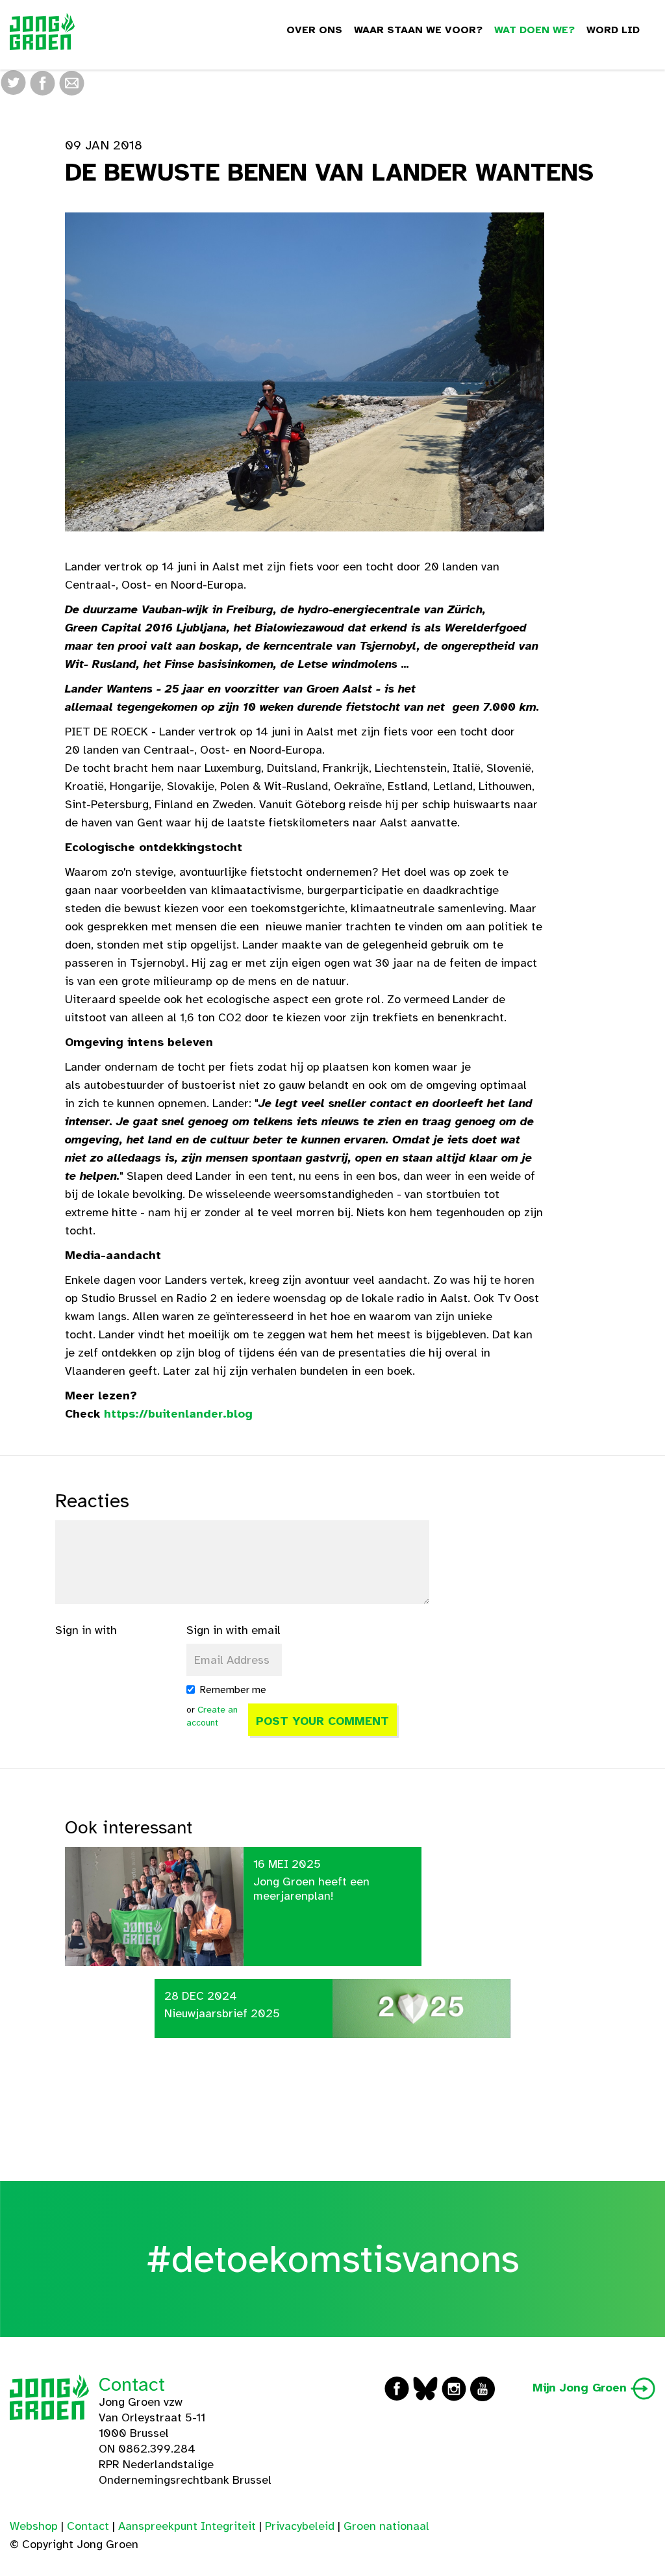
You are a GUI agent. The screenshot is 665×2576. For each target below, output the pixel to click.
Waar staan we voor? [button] (418, 30)
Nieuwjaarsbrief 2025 (222, 2013)
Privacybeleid (300, 2526)
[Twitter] (13, 82)
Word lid (613, 30)
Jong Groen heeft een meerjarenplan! (311, 1889)
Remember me (233, 1690)
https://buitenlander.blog (178, 1414)
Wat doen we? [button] (534, 30)
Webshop (34, 2526)
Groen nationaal (386, 2526)
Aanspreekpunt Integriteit (187, 2526)
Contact (132, 2384)
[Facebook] (43, 82)
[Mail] (72, 82)
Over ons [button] (314, 30)
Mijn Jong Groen (582, 2388)
